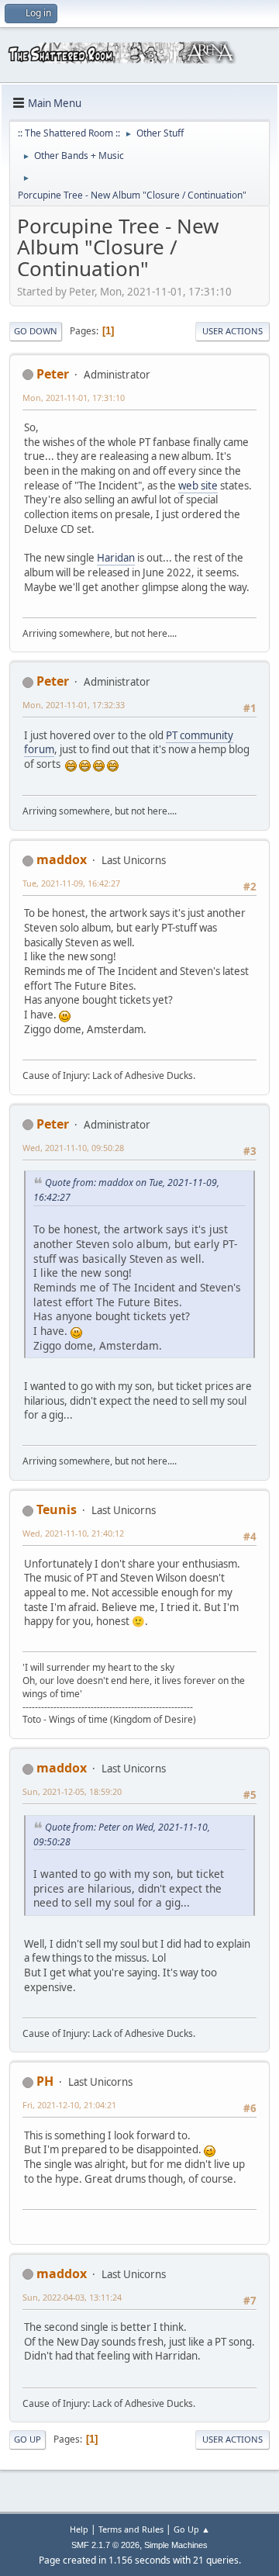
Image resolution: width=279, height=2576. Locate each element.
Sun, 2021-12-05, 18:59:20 (72, 1791)
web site (198, 486)
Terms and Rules (131, 2529)
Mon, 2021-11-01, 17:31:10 (74, 398)
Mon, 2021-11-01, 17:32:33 (74, 705)
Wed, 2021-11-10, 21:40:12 (73, 1533)
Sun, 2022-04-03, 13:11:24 (72, 2297)
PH (45, 2081)
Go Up (28, 2439)
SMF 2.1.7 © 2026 (105, 2545)
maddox (62, 859)
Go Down (36, 331)
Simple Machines (176, 2545)
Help (79, 2529)
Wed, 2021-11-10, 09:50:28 (73, 1148)
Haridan (116, 558)
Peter (53, 374)
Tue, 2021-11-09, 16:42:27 (71, 883)
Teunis (57, 1509)
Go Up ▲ (192, 2529)
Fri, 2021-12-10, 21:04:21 (69, 2105)
